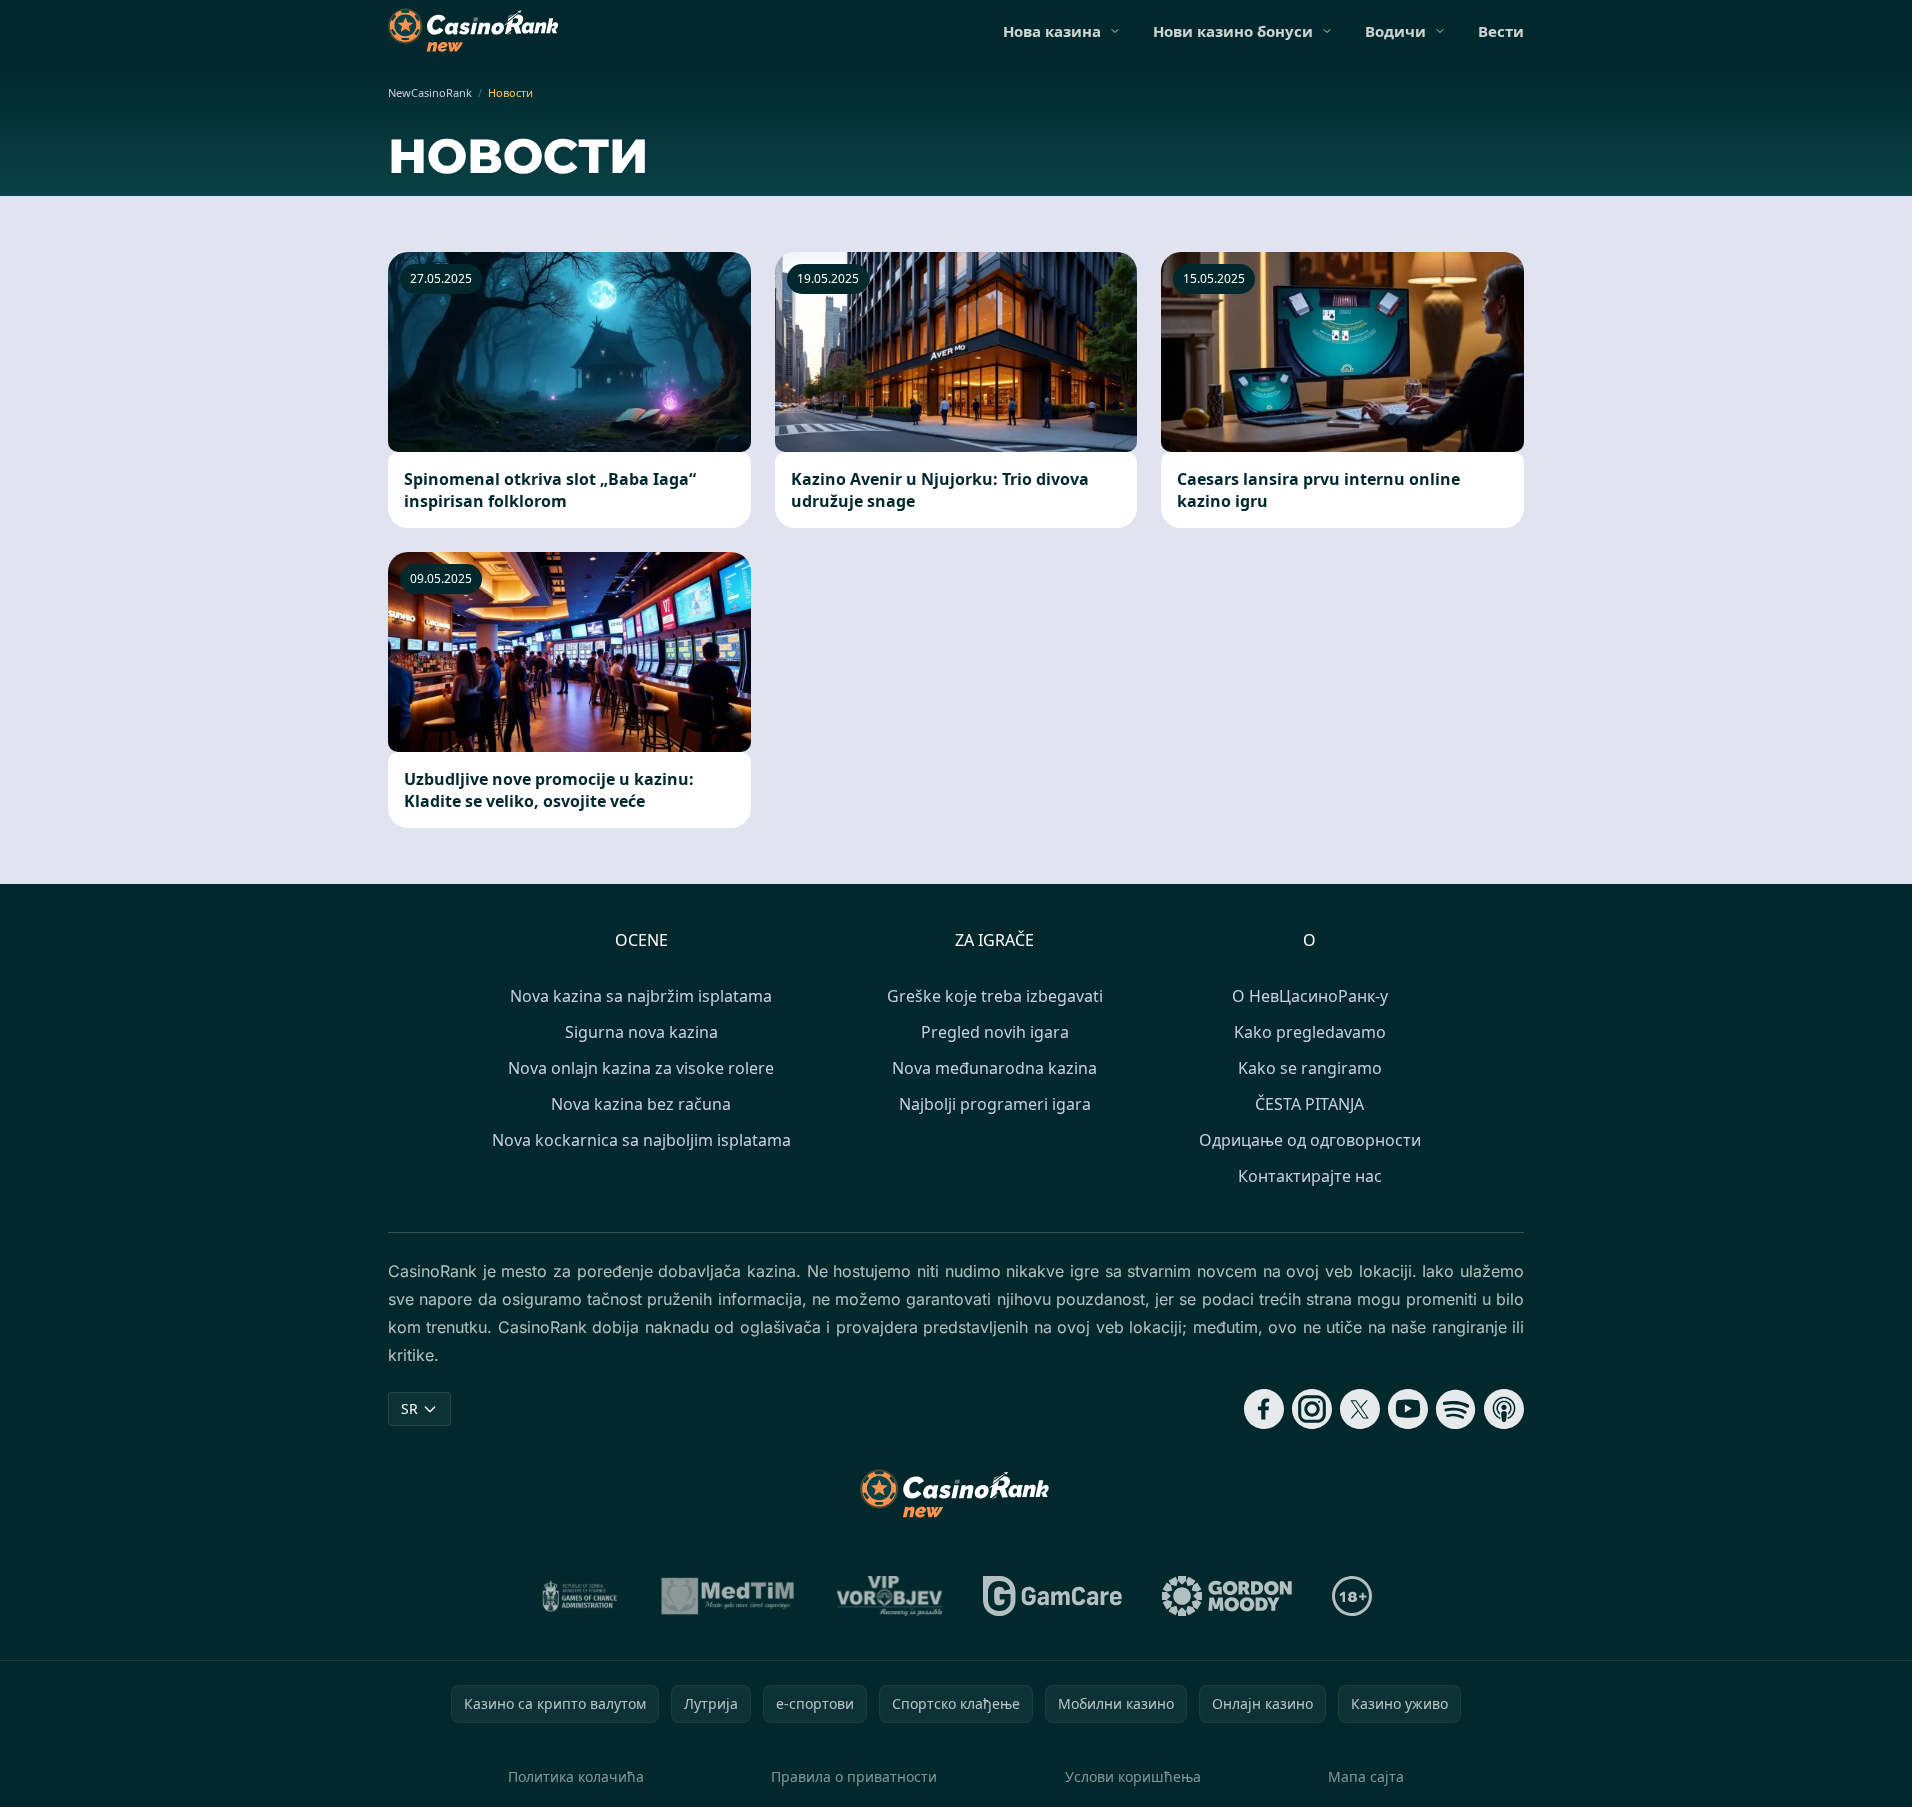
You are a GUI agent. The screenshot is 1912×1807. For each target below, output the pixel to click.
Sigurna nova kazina (641, 1032)
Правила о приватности (854, 1776)
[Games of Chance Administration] (580, 1596)
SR (409, 1408)
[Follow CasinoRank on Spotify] (1456, 1409)
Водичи (1395, 31)
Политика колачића (576, 1776)
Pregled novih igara (995, 1032)
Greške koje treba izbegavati (995, 996)
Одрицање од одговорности (1310, 1140)
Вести (1501, 31)
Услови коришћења (1133, 1776)
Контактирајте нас (1310, 1176)
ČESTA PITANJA (1309, 1104)
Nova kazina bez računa (641, 1104)
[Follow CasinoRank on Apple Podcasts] (1504, 1409)
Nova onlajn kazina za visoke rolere (641, 1068)
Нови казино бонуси (1233, 31)
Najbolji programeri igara (995, 1104)
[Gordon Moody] (1227, 1596)
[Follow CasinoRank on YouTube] (1408, 1409)
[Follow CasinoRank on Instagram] (1312, 1409)
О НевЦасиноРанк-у (1310, 996)
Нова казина (1052, 31)
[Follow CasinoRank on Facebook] (1264, 1409)
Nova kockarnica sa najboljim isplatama (641, 1140)
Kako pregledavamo (1310, 1032)
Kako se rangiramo (1310, 1068)
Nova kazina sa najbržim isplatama (641, 996)
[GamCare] (1052, 1596)
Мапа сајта (1366, 1776)
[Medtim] (728, 1596)
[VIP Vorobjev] (890, 1596)
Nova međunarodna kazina (994, 1068)
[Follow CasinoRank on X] (1360, 1409)
